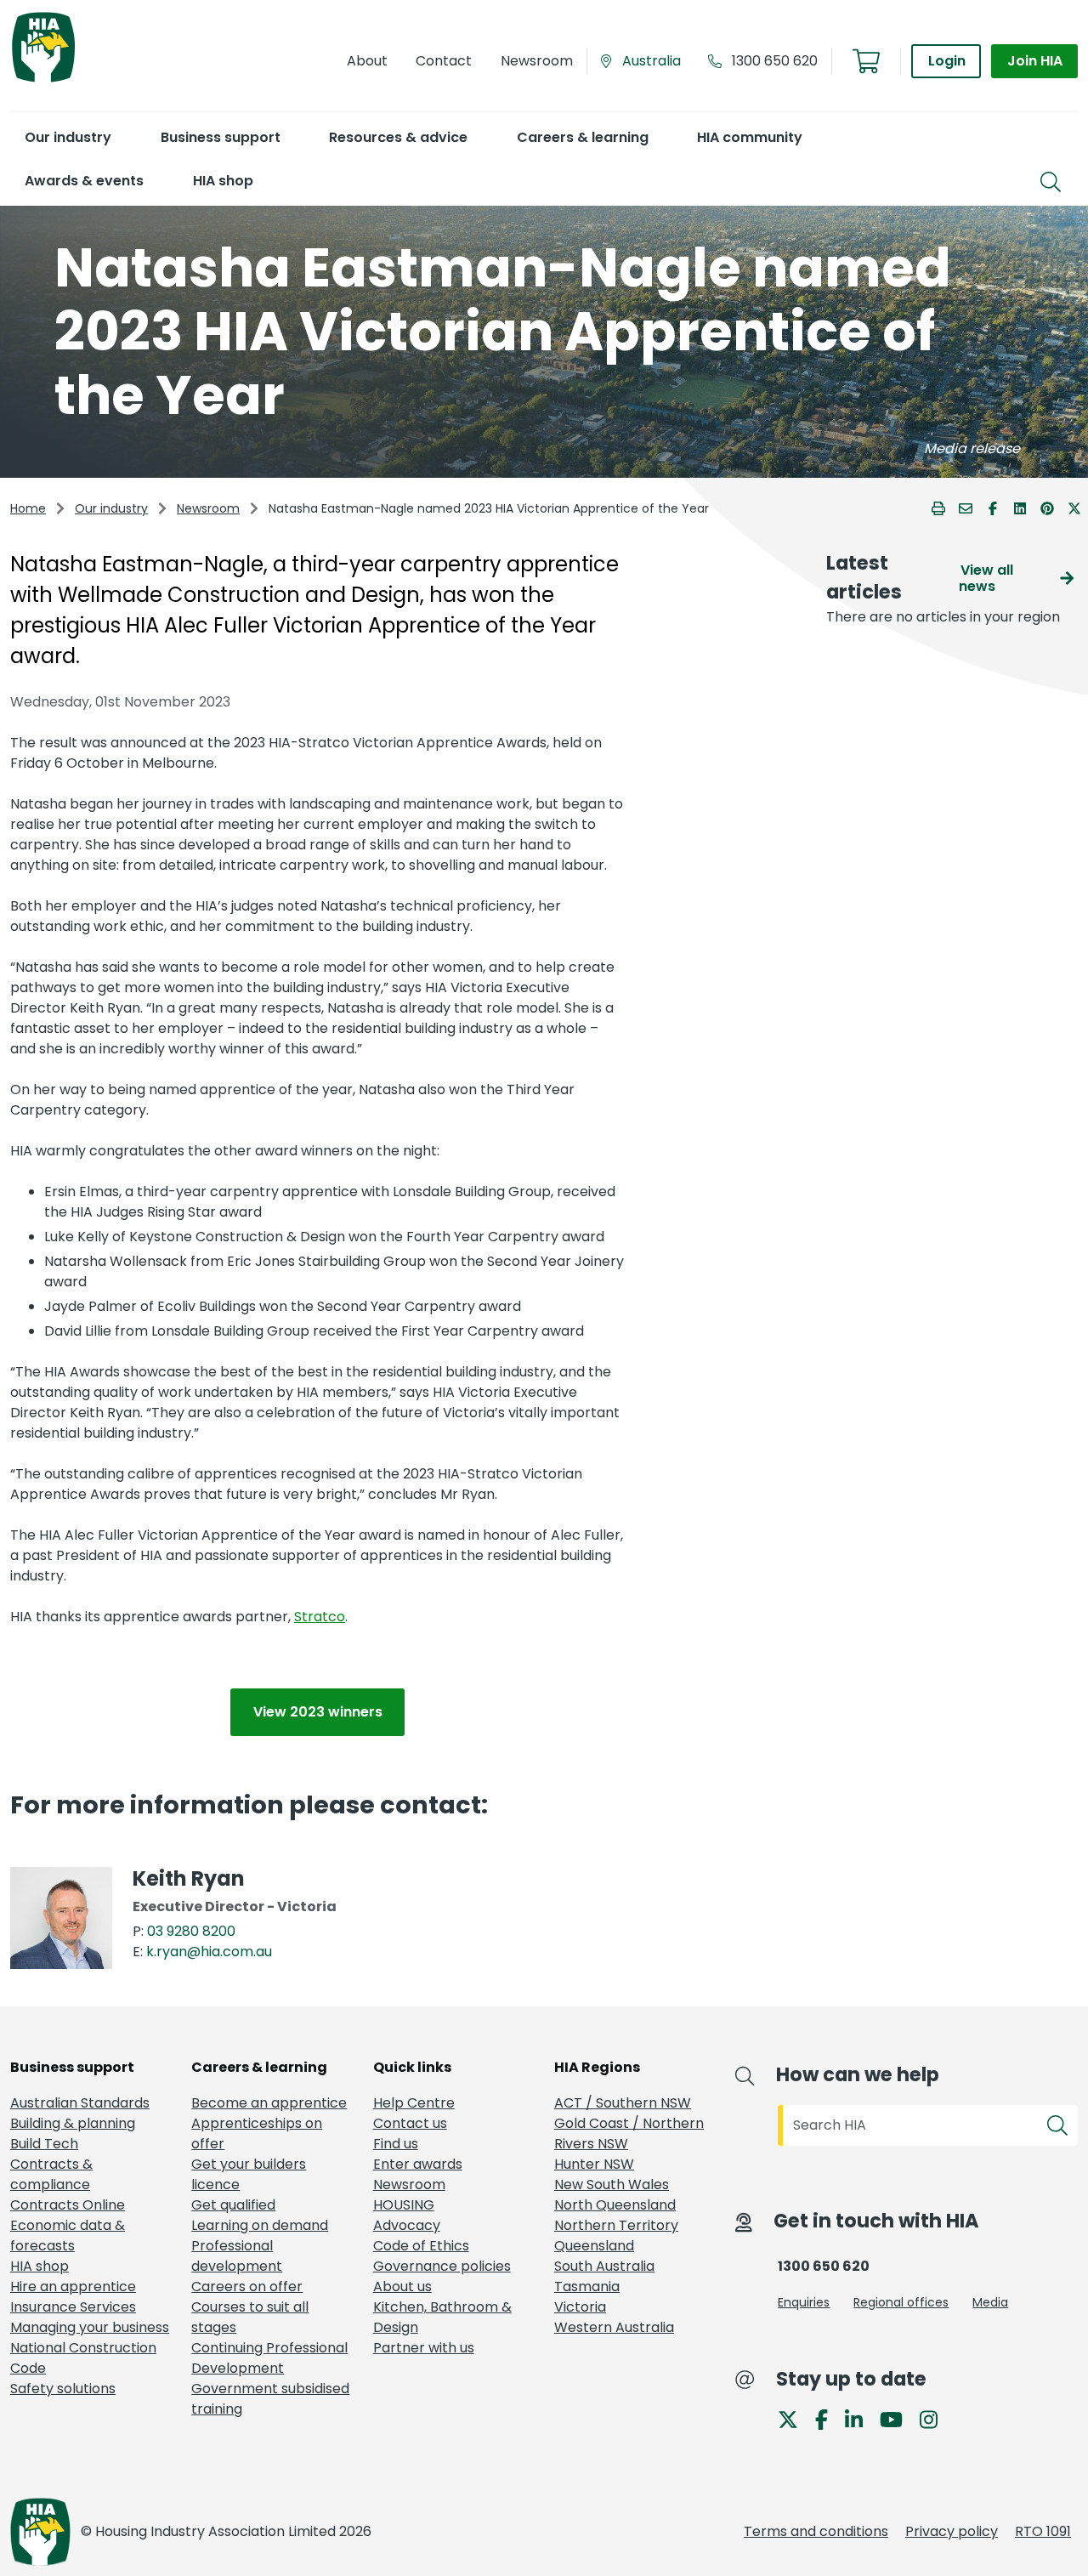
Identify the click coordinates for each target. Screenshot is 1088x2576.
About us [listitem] (402, 2287)
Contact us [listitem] (410, 2123)
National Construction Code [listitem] (83, 2358)
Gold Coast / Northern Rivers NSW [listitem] (629, 2133)
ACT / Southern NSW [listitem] (623, 2103)
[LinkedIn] (861, 2418)
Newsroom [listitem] (409, 2184)
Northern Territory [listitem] (616, 2225)
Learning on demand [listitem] (260, 2225)
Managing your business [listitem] (90, 2327)
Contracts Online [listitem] (68, 2205)
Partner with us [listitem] (424, 2348)
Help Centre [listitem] (414, 2103)
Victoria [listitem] (580, 2307)
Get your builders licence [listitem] (249, 2174)
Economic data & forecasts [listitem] (68, 2236)
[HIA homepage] (43, 80)
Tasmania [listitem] (587, 2287)
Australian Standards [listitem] (80, 2103)
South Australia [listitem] (604, 2266)
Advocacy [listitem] (407, 2225)
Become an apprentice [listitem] (269, 2103)
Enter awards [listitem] (418, 2164)
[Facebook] (828, 2418)
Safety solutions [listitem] (63, 2389)
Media (990, 2302)
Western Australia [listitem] (614, 2327)
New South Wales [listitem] (612, 2184)
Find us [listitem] (396, 2144)
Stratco (320, 1617)
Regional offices (901, 2302)
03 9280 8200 (191, 1931)
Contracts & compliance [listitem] (51, 2174)
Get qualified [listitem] (233, 2205)
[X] (795, 2418)
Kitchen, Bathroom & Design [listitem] (442, 2317)
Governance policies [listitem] (442, 2266)
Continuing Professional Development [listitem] (269, 2358)
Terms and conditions (816, 2531)
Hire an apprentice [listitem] (73, 2287)
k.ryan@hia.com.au (209, 1952)
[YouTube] (898, 2418)
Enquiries (804, 2302)
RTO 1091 (1043, 2531)
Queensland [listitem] (594, 2246)
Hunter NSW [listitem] (594, 2164)
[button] (68, 137)
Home (28, 508)
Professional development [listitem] (237, 2256)
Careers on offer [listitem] (247, 2287)
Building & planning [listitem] (73, 2123)
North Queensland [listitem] (615, 2205)
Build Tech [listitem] (44, 2144)
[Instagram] (935, 2418)
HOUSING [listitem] (404, 2205)
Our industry (111, 508)
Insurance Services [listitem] (73, 2307)
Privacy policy (952, 2531)
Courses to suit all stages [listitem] (250, 2317)
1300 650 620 (775, 61)
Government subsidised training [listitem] (270, 2399)
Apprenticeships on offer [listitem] (257, 2133)
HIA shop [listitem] (40, 2266)
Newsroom (208, 508)
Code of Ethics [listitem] (421, 2246)
